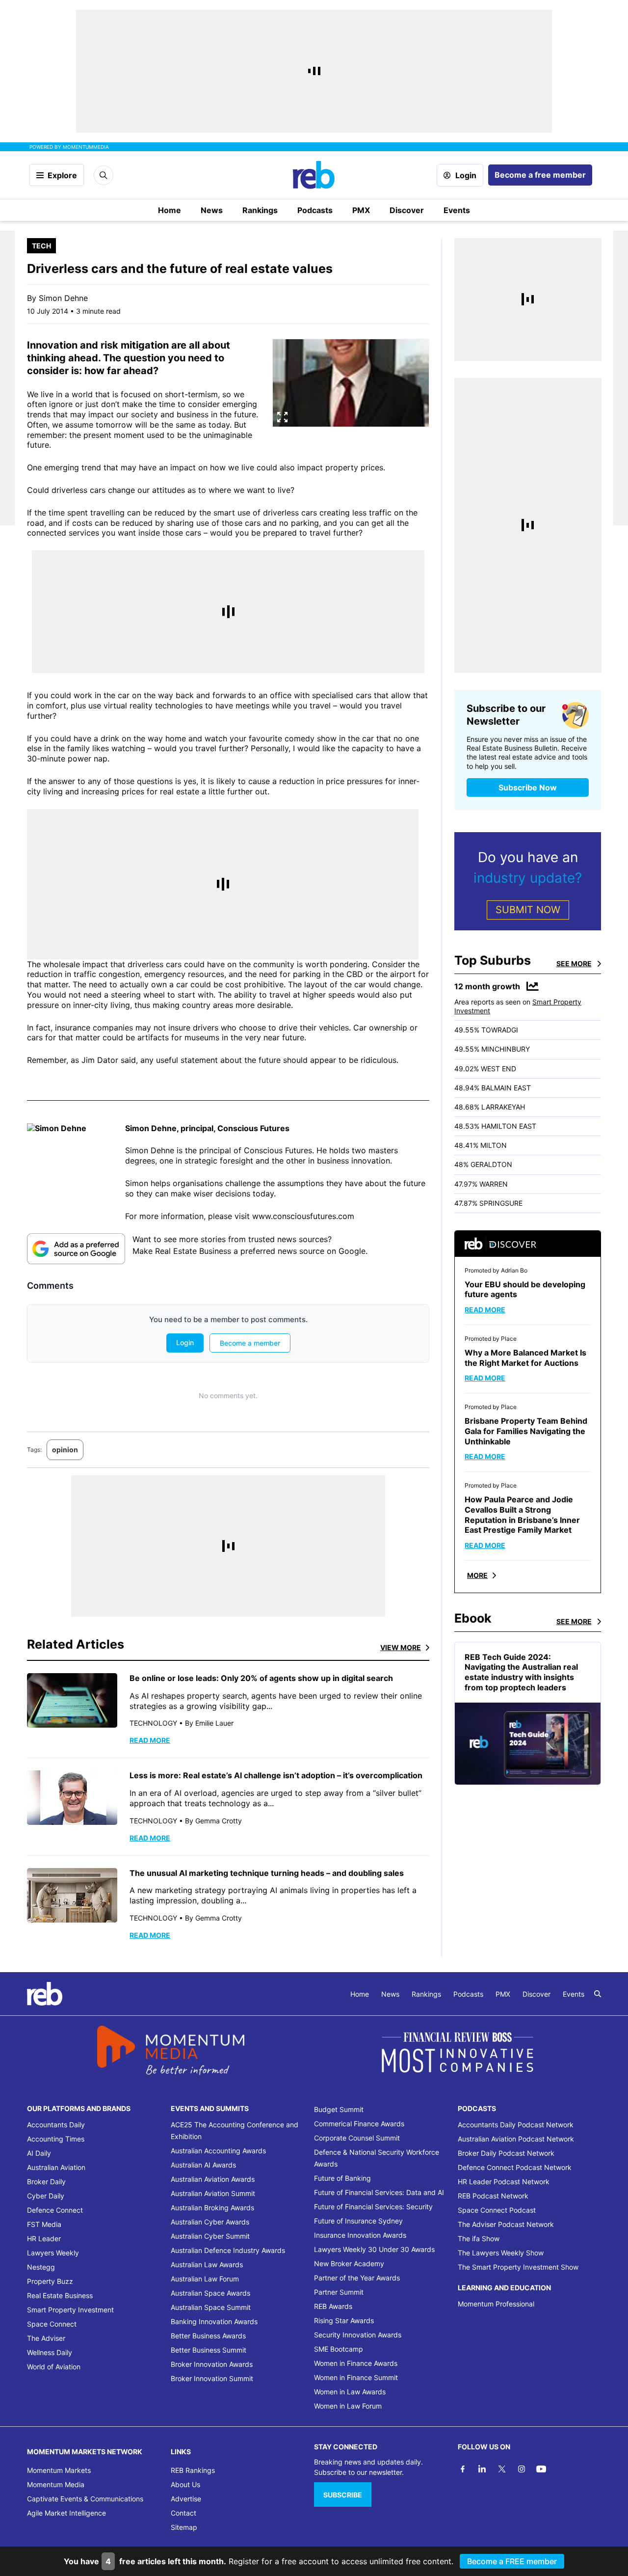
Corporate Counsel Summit (357, 2138)
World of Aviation (54, 2367)
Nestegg (41, 2267)
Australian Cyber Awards (210, 2222)
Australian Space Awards (210, 2293)
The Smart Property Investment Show (518, 2267)
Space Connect (52, 2324)
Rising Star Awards (344, 2320)
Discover (407, 210)
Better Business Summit (209, 2350)
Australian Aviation (56, 2167)
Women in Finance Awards (356, 2363)
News (212, 210)
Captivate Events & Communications (85, 2499)
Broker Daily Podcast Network (506, 2153)
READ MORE (150, 1740)
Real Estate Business (60, 2295)
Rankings (260, 210)
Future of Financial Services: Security (373, 2207)
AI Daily (39, 2153)
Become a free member (540, 175)
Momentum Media (56, 2484)
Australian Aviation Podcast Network (516, 2139)
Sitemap (184, 2527)
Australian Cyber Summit (210, 2236)
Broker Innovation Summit (212, 2378)
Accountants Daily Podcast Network (516, 2125)
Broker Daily (46, 2182)
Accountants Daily (56, 2125)
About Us (185, 2484)
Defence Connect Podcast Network (515, 2167)
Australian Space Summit (211, 2307)
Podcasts (315, 210)
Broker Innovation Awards (212, 2364)
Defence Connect (55, 2210)
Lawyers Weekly (53, 2253)
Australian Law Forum (205, 2279)
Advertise (186, 2499)
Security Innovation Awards (358, 2335)
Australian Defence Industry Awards (228, 2250)
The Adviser (46, 2338)
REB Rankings (193, 2470)
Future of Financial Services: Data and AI (379, 2192)
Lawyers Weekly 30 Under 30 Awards (374, 2249)
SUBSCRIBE (343, 2495)
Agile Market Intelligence (66, 2513)
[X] (502, 2469)
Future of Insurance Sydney (358, 2221)
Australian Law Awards (207, 2264)
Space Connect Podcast (497, 2210)
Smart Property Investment (70, 2310)
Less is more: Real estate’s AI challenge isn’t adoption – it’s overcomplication (277, 1775)
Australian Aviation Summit (213, 2193)
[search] (598, 1994)
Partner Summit (339, 2292)
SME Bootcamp (339, 2349)
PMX (361, 210)
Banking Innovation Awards (214, 2321)
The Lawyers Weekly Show (501, 2253)
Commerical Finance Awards (359, 2124)
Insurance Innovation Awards (360, 2235)
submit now (528, 910)
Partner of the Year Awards (357, 2278)
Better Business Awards (208, 2336)
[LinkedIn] (482, 2469)
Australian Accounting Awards (218, 2151)
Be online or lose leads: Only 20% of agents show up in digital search (261, 1678)
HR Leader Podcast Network (504, 2182)
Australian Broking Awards (212, 2208)
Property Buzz (50, 2281)
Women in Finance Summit (356, 2377)
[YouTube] (541, 2469)
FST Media (44, 2224)
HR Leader (44, 2238)
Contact (183, 2513)
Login (466, 175)
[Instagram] (522, 2469)
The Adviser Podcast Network (506, 2224)
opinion (65, 1450)
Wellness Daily (50, 2352)
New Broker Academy (349, 2264)
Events (457, 210)
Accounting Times (56, 2139)
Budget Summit (339, 2109)
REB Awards (333, 2306)
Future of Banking (342, 2178)
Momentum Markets (59, 2470)
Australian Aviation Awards (213, 2179)
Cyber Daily (46, 2196)
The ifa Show (479, 2238)
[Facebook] (463, 2469)
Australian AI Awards (203, 2165)
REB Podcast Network (493, 2196)
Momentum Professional (496, 2304)
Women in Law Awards (350, 2392)
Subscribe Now (528, 787)
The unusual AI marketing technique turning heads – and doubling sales (268, 1873)
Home (170, 210)
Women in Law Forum (348, 2406)
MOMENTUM (86, 147)
